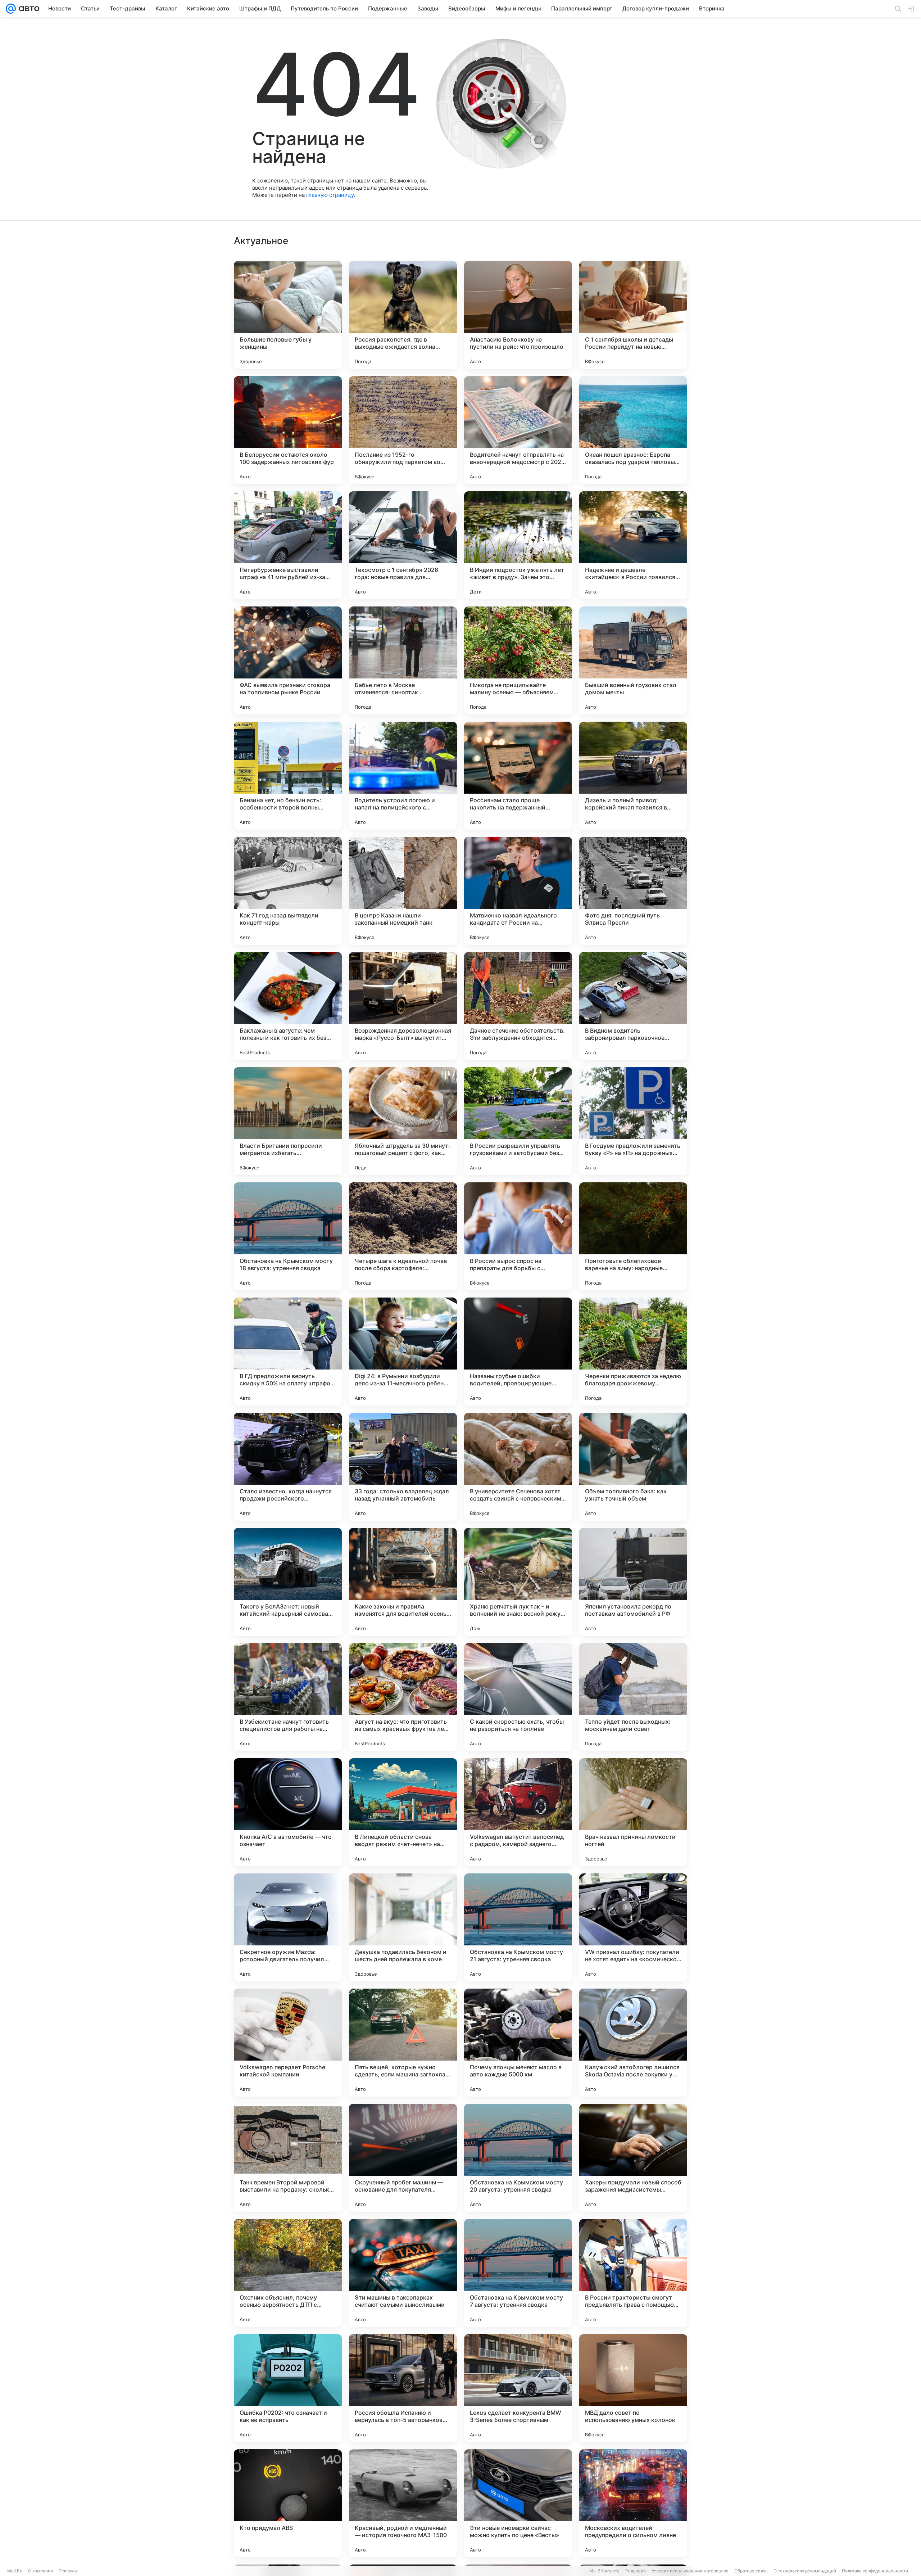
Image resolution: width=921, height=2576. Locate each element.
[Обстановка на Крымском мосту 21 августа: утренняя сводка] (518, 1927)
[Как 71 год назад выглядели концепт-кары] (288, 891)
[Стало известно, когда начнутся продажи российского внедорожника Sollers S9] (288, 1467)
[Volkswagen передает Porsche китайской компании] (288, 2043)
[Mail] (11, 9)
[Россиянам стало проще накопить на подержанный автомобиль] (518, 776)
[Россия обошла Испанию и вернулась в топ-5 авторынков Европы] (403, 2388)
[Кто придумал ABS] (288, 2503)
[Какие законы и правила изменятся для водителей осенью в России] (403, 1582)
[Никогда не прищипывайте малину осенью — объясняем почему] (518, 660)
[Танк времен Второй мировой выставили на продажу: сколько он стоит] (288, 2158)
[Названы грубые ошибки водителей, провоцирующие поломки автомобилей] (518, 1352)
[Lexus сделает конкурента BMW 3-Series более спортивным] (518, 2388)
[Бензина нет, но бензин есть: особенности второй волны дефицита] (288, 776)
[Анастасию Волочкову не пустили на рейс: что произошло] (518, 315)
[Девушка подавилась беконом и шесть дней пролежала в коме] (403, 1927)
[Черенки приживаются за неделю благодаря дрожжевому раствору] (633, 1352)
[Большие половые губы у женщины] (288, 315)
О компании (40, 2571)
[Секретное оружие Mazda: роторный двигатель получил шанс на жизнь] (288, 1927)
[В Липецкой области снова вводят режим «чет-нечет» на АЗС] (403, 1812)
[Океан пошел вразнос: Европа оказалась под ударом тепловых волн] (633, 430)
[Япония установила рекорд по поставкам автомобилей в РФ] (633, 1582)
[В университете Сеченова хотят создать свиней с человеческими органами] (518, 1467)
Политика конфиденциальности (875, 2571)
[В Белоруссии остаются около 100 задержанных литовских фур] (288, 430)
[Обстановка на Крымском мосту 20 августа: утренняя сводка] (518, 2158)
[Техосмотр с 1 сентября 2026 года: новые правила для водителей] (403, 545)
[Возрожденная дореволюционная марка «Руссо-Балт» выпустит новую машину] (403, 1006)
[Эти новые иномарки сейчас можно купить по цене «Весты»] (518, 2503)
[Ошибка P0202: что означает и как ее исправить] (288, 2388)
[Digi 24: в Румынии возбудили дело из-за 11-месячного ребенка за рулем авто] (403, 1352)
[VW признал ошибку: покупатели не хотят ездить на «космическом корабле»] (633, 1927)
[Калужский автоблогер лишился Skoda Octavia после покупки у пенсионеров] (633, 2043)
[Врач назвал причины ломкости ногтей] (633, 1812)
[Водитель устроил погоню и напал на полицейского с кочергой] (403, 776)
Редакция (636, 2571)
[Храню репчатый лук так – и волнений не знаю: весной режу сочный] (518, 1582)
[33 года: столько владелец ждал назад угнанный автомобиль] (403, 1467)
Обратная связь (751, 2571)
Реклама (68, 2571)
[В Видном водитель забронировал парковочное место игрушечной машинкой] (633, 1006)
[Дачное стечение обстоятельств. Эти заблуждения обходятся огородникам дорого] (518, 1006)
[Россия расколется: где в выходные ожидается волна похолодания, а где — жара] (403, 315)
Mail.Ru (15, 2571)
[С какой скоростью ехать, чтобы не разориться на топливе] (518, 1697)
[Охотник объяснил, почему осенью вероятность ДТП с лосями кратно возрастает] (288, 2273)
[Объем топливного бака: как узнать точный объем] (633, 1467)
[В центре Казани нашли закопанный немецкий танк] (403, 891)
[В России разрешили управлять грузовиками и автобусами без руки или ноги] (518, 1121)
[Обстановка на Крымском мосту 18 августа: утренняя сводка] (288, 1236)
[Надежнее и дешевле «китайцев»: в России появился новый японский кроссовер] (633, 545)
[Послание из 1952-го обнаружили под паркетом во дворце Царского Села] (403, 430)
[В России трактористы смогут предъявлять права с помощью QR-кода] (633, 2273)
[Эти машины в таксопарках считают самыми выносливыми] (403, 2273)
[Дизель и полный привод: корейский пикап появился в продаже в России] (633, 776)
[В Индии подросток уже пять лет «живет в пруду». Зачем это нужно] (518, 545)
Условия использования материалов (690, 2571)
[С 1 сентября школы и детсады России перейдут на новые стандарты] (633, 315)
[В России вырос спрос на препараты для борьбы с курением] (518, 1236)
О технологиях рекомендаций (805, 2571)
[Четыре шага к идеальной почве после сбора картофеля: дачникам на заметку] (403, 1236)
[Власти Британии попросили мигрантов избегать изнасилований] (288, 1121)
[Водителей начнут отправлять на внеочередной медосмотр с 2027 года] (518, 430)
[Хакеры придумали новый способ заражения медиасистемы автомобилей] (633, 2158)
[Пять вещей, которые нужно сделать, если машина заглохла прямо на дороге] (403, 2043)
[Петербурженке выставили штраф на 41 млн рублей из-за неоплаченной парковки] (288, 545)
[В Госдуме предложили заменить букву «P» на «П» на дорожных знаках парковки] (633, 1121)
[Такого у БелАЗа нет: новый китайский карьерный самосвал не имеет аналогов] (288, 1582)
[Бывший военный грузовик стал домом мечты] (633, 660)
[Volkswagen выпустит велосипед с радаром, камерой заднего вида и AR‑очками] (518, 1812)
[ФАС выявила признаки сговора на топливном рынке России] (288, 660)
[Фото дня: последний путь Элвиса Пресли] (633, 891)
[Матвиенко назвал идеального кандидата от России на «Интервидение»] (518, 891)
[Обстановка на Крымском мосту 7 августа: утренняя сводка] (518, 2273)
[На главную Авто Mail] (28, 9)
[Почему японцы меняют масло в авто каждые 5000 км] (518, 2043)
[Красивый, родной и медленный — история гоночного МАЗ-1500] (403, 2503)
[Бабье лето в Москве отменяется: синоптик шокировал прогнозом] (403, 660)
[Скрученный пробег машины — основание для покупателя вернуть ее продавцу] (403, 2158)
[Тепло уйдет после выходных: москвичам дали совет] (633, 1697)
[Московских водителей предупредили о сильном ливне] (633, 2503)
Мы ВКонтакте (604, 2571)
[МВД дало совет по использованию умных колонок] (633, 2388)
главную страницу (330, 195)
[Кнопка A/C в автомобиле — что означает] (288, 1812)
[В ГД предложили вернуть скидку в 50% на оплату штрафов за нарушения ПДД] (288, 1352)
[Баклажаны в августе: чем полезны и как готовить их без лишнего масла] (288, 1006)
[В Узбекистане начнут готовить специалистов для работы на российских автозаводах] (288, 1697)
